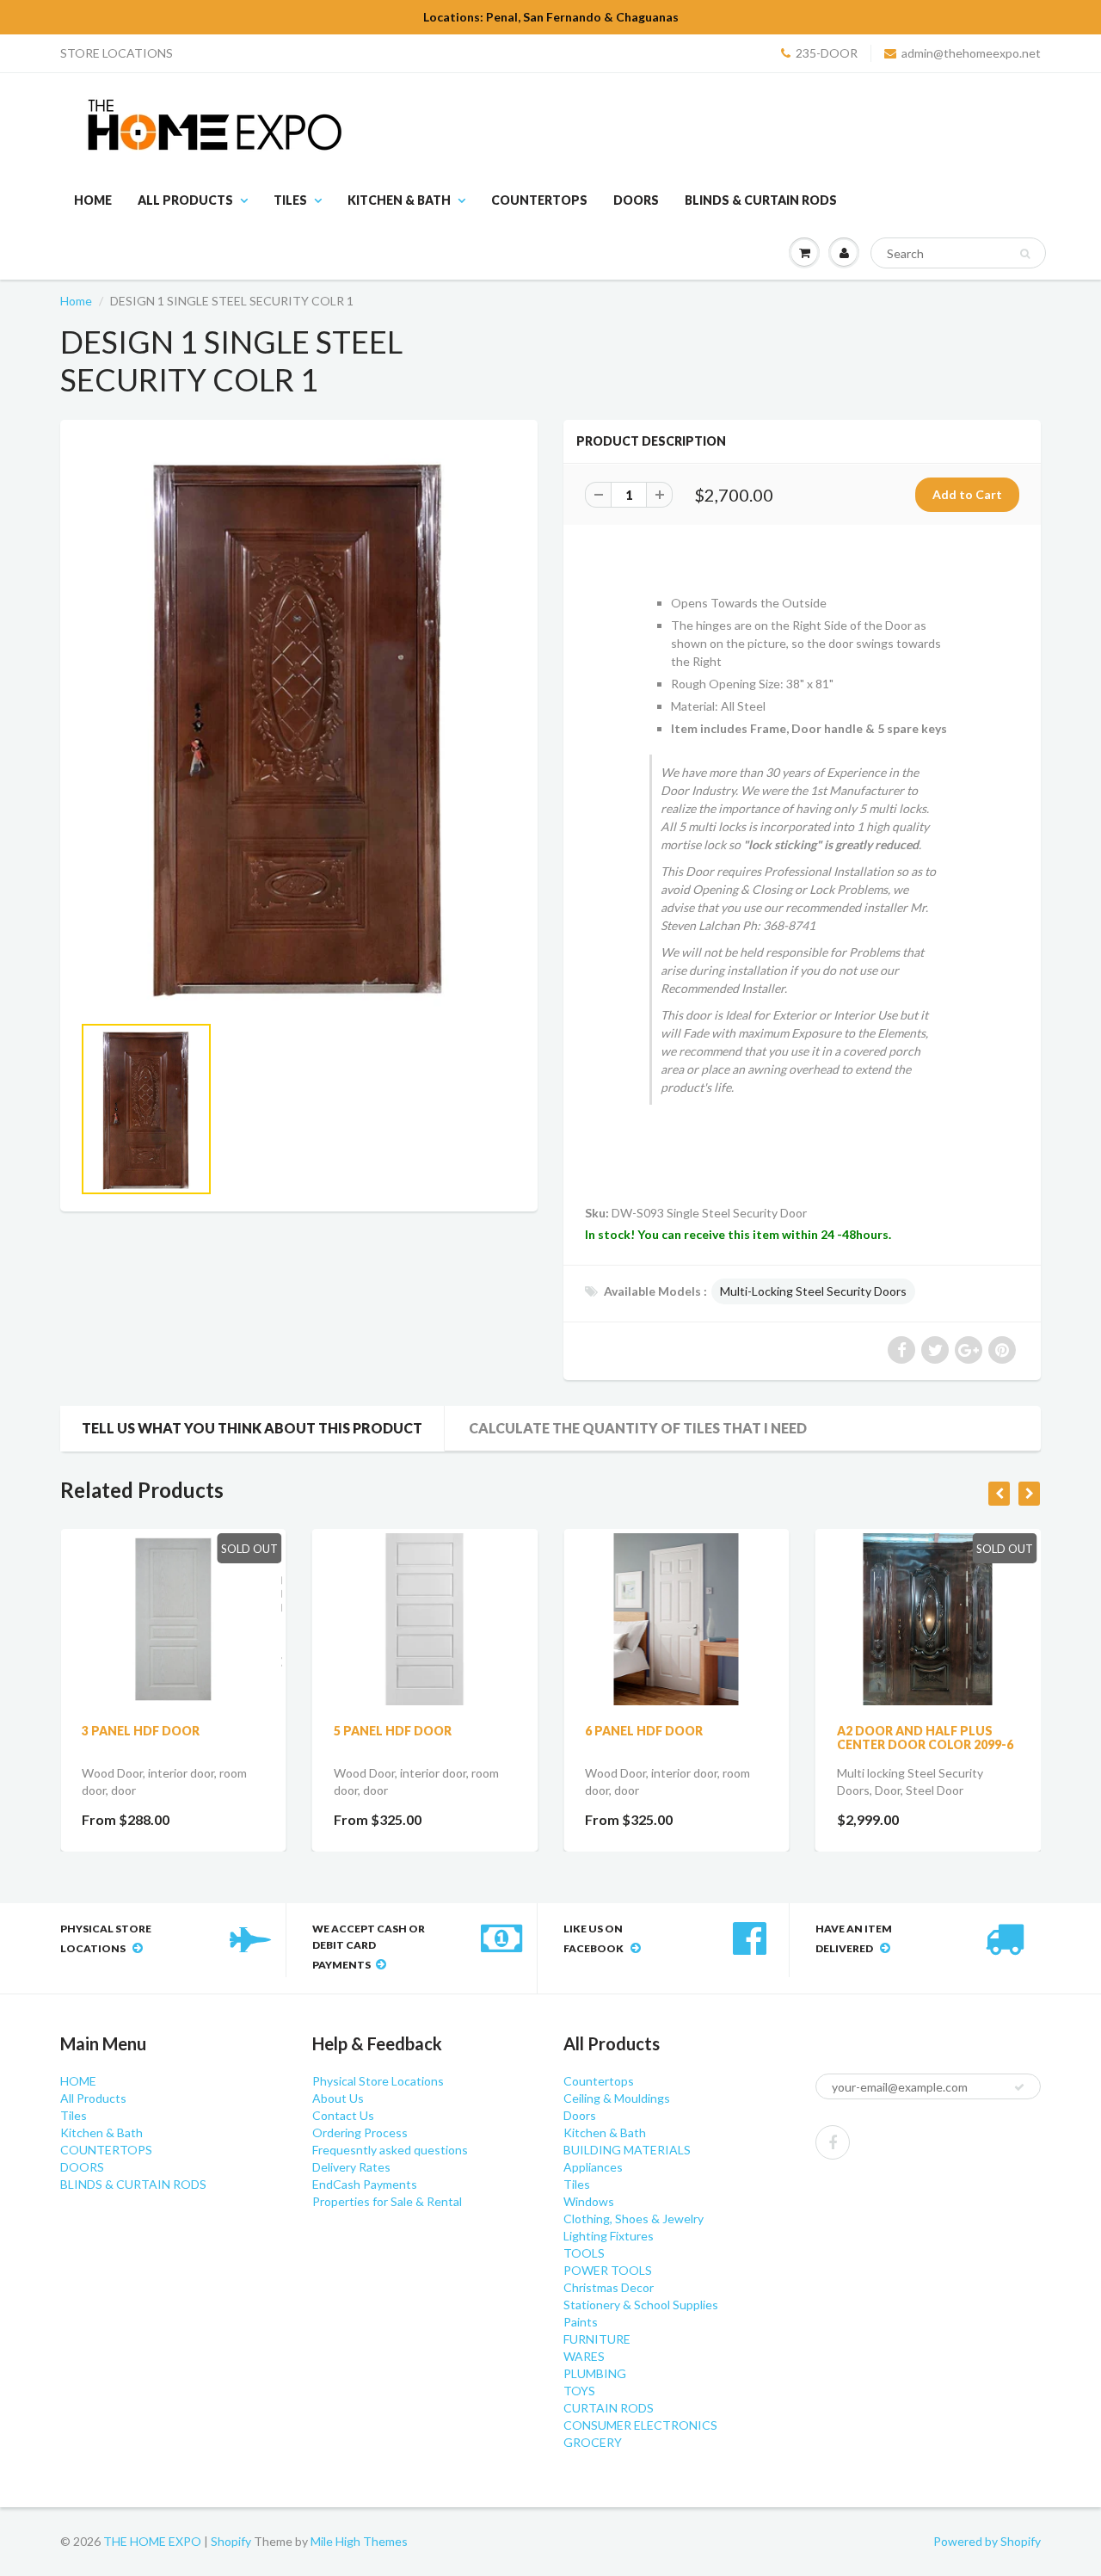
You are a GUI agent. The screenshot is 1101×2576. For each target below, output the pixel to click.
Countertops (599, 2081)
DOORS (636, 200)
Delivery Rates (351, 2167)
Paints (581, 2322)
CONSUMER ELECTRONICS (640, 2425)
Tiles (290, 200)
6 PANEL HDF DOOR (644, 1731)
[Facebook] (833, 2142)
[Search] (1025, 254)
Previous (18, 1136)
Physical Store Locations (378, 2081)
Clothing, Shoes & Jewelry (634, 2219)
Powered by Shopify (987, 2541)
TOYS (579, 2391)
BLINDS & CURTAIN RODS (761, 200)
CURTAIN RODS (609, 2408)
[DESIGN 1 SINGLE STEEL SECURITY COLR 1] (299, 725)
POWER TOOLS (608, 2270)
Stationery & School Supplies (641, 2305)
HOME (93, 200)
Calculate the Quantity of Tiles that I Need (638, 1428)
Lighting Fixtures (609, 2236)
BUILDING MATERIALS (627, 2150)
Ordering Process (360, 2132)
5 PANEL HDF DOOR (393, 1731)
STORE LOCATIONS (117, 53)
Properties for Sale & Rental (387, 2201)
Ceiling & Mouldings (617, 2098)
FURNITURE (597, 2339)
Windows (589, 2201)
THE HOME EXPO (154, 2541)
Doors (580, 2115)
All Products (185, 200)
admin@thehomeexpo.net (971, 53)
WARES (584, 2356)
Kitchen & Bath (399, 200)
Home (76, 301)
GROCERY (593, 2442)
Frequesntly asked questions (390, 2150)
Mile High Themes (359, 2541)
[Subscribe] (1019, 2087)
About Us (338, 2098)
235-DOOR (827, 53)
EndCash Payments (365, 2184)
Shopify (231, 2541)
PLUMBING (595, 2373)
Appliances (593, 2167)
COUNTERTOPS (539, 200)
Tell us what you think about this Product (252, 1428)
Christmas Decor (609, 2287)
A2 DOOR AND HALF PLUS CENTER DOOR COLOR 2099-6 (925, 1738)
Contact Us (343, 2115)
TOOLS (584, 2253)
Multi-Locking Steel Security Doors (813, 1291)
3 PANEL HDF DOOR (141, 1731)
